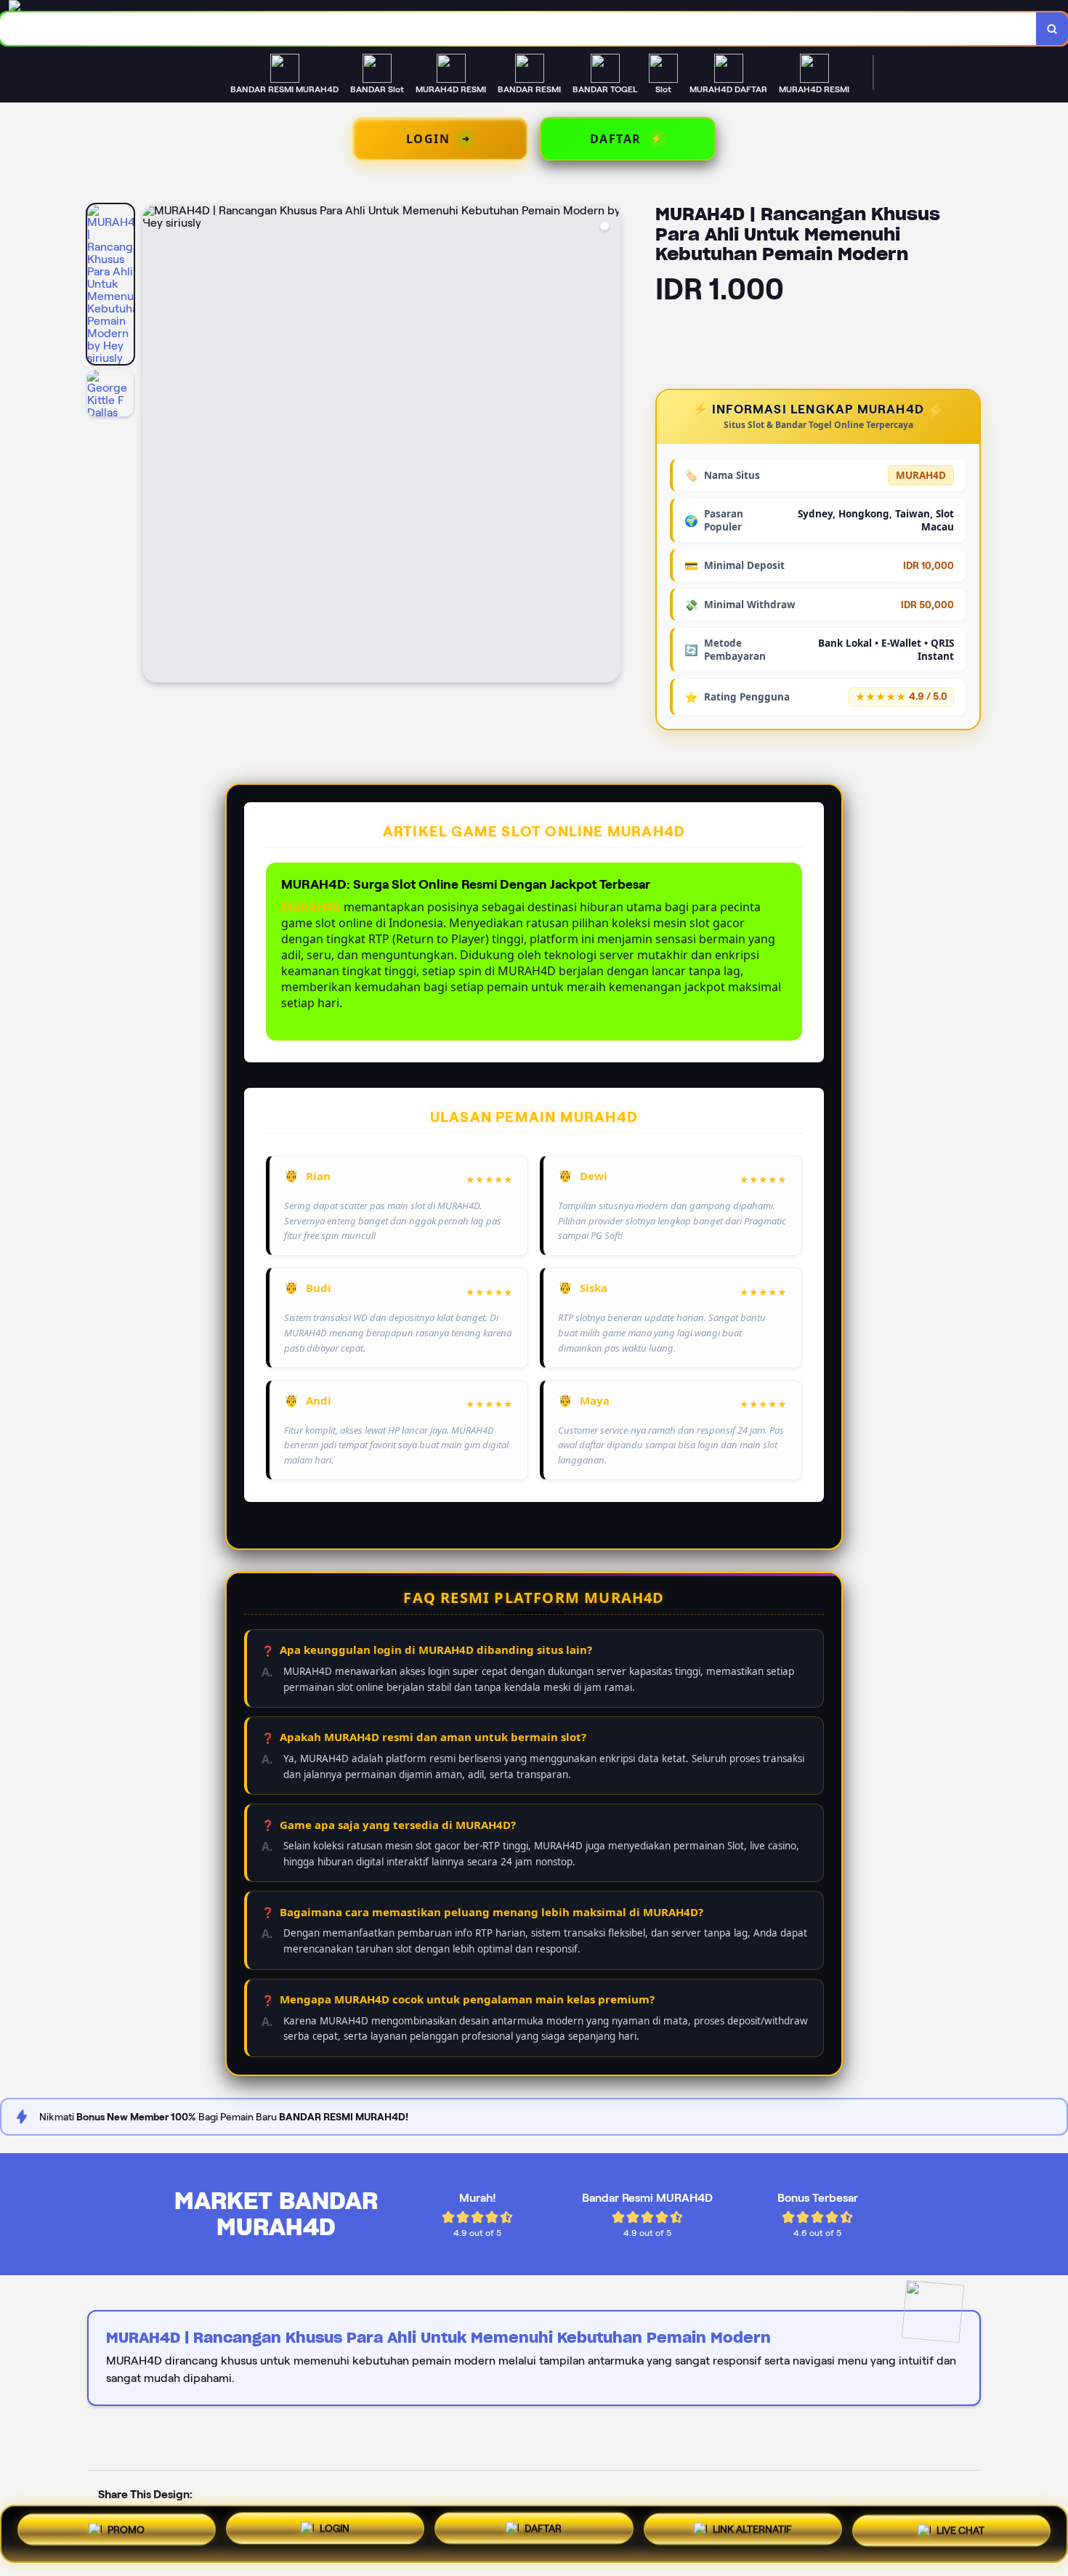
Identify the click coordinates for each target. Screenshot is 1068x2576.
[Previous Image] (154, 445)
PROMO (126, 2533)
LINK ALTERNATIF (752, 2532)
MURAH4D (311, 907)
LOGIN (335, 2534)
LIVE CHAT (960, 2531)
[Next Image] (609, 445)
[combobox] (518, 29)
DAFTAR (543, 2534)
